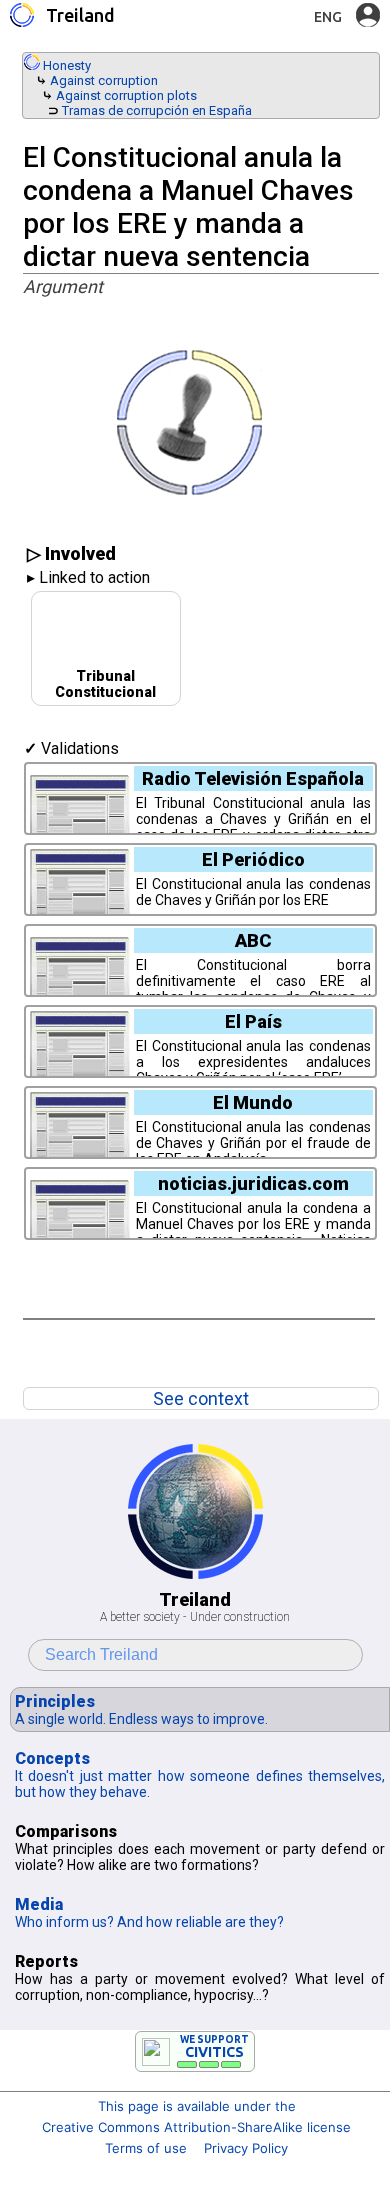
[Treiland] (22, 15)
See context (201, 1398)
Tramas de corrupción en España (157, 110)
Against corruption (104, 80)
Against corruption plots (126, 95)
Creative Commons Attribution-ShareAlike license (196, 2127)
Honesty (67, 65)
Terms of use (146, 2148)
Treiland (80, 15)
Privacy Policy (246, 2148)
